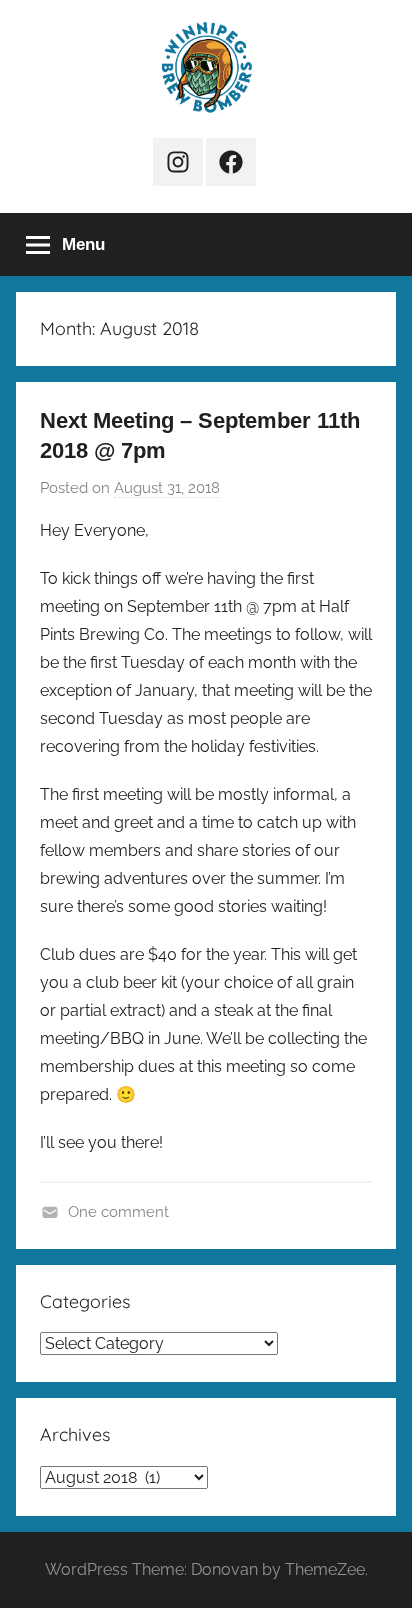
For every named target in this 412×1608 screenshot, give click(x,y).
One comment (118, 1212)
